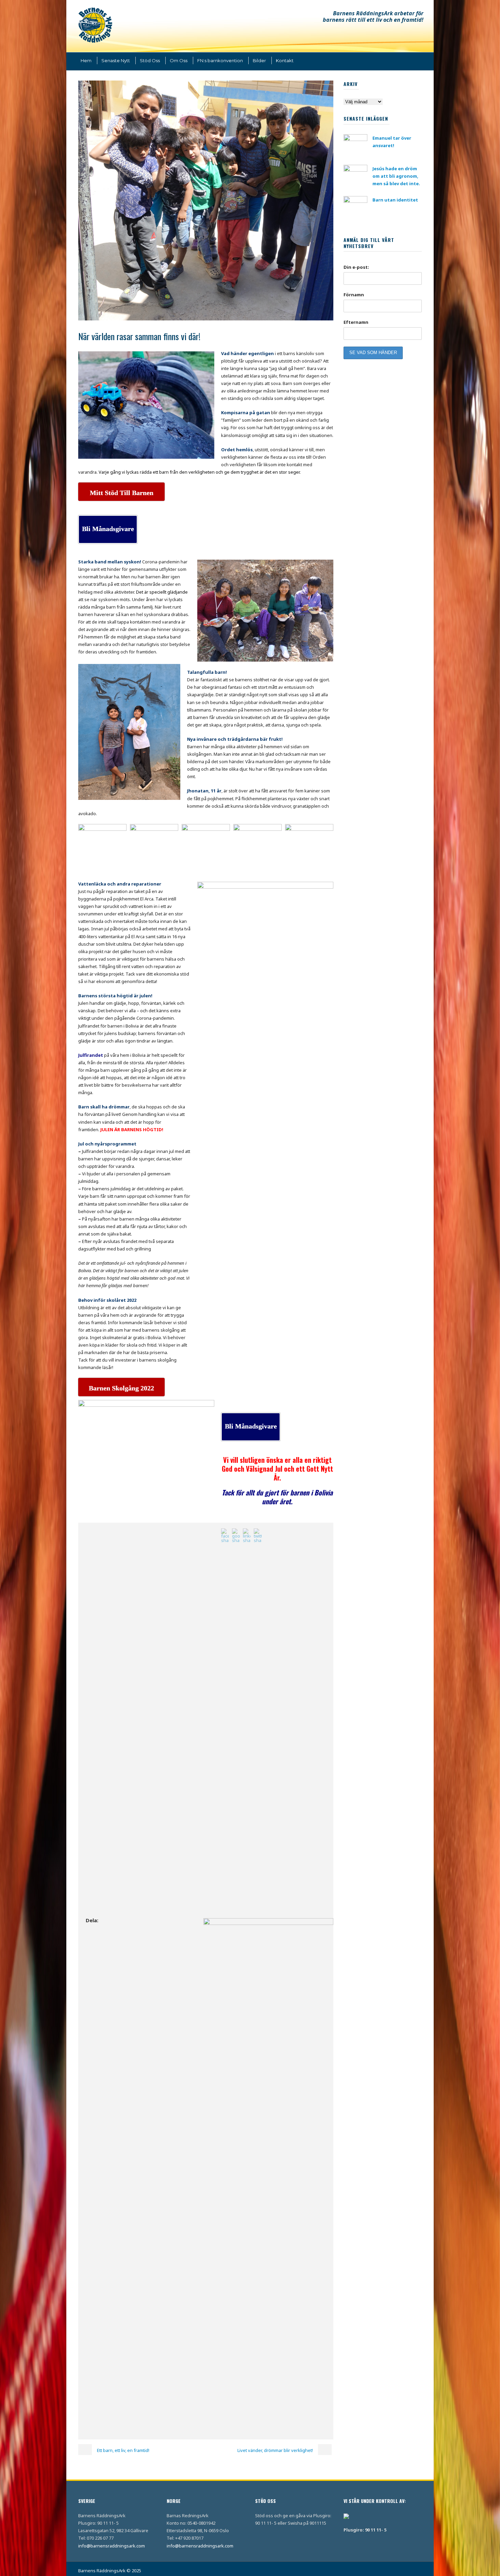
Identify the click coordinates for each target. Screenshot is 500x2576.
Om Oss (179, 60)
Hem (86, 60)
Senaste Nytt (116, 60)
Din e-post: (356, 267)
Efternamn (356, 322)
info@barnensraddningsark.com (112, 2546)
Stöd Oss (150, 60)
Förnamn (354, 295)
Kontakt (285, 60)
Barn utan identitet (395, 200)
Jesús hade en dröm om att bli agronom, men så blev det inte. (396, 176)
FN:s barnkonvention (220, 60)
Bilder (259, 60)
